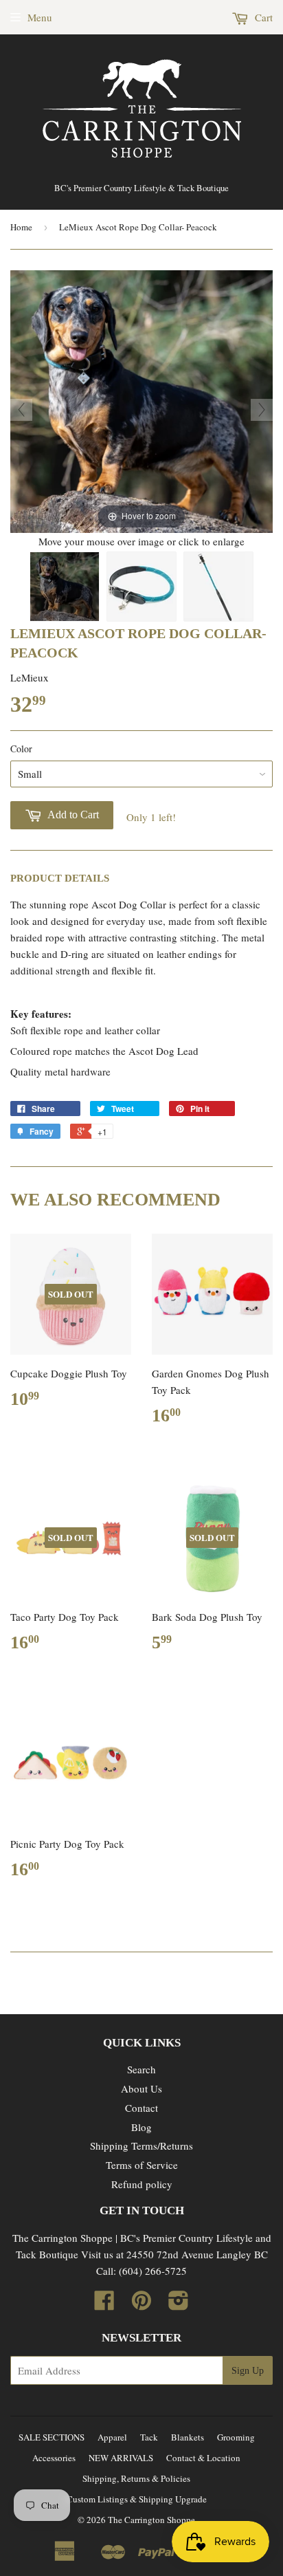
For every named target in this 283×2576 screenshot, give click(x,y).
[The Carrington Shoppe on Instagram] (179, 2304)
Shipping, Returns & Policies (136, 2478)
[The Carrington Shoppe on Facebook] (104, 2304)
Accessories (54, 2458)
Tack (149, 2437)
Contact (141, 2108)
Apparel (112, 2437)
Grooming (236, 2437)
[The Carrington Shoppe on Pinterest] (141, 2304)
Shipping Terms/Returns (141, 2146)
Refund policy (142, 2184)
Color (21, 749)
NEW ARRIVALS (121, 2458)
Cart (262, 17)
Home (21, 227)
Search (141, 2069)
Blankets (188, 2437)
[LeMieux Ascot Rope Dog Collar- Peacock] (65, 587)
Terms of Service (142, 2165)
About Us (141, 2088)
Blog (141, 2127)
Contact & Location (203, 2458)
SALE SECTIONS (52, 2437)
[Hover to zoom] (141, 400)
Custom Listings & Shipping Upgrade (137, 2499)
